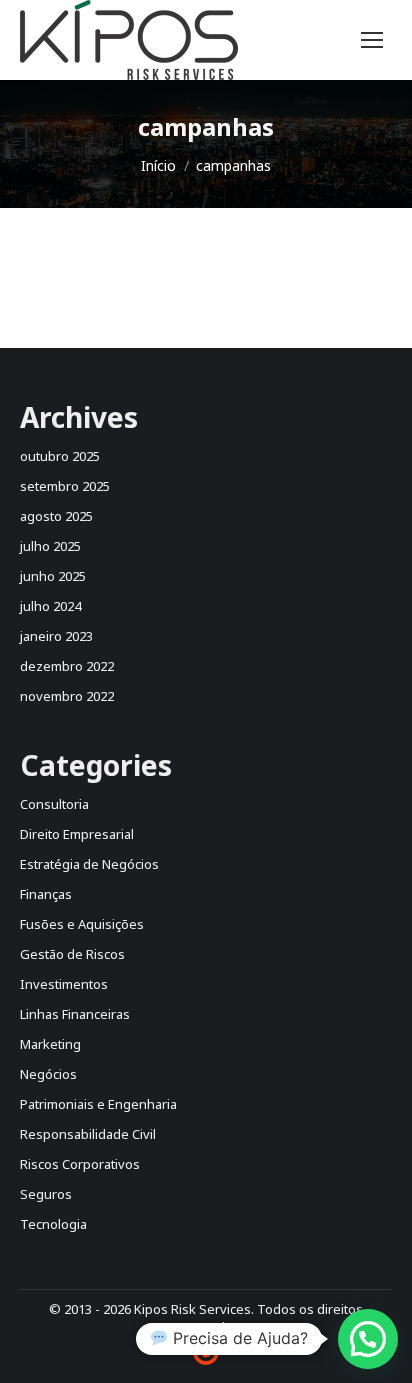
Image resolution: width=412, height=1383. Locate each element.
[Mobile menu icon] (372, 40)
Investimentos (64, 984)
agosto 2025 (56, 516)
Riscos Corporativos (80, 1164)
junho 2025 (53, 576)
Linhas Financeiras (75, 1014)
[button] (368, 1339)
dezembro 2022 (67, 666)
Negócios (48, 1074)
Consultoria (54, 804)
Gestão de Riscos (72, 954)
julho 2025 (50, 546)
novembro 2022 (67, 696)
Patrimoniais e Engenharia (98, 1104)
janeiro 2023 (56, 636)
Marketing (50, 1044)
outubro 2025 (60, 456)
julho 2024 (50, 606)
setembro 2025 (65, 486)
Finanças (46, 894)
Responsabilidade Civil (88, 1134)
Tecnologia (53, 1224)
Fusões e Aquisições (82, 924)
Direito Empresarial (77, 834)
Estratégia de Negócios (89, 864)
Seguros (46, 1194)
